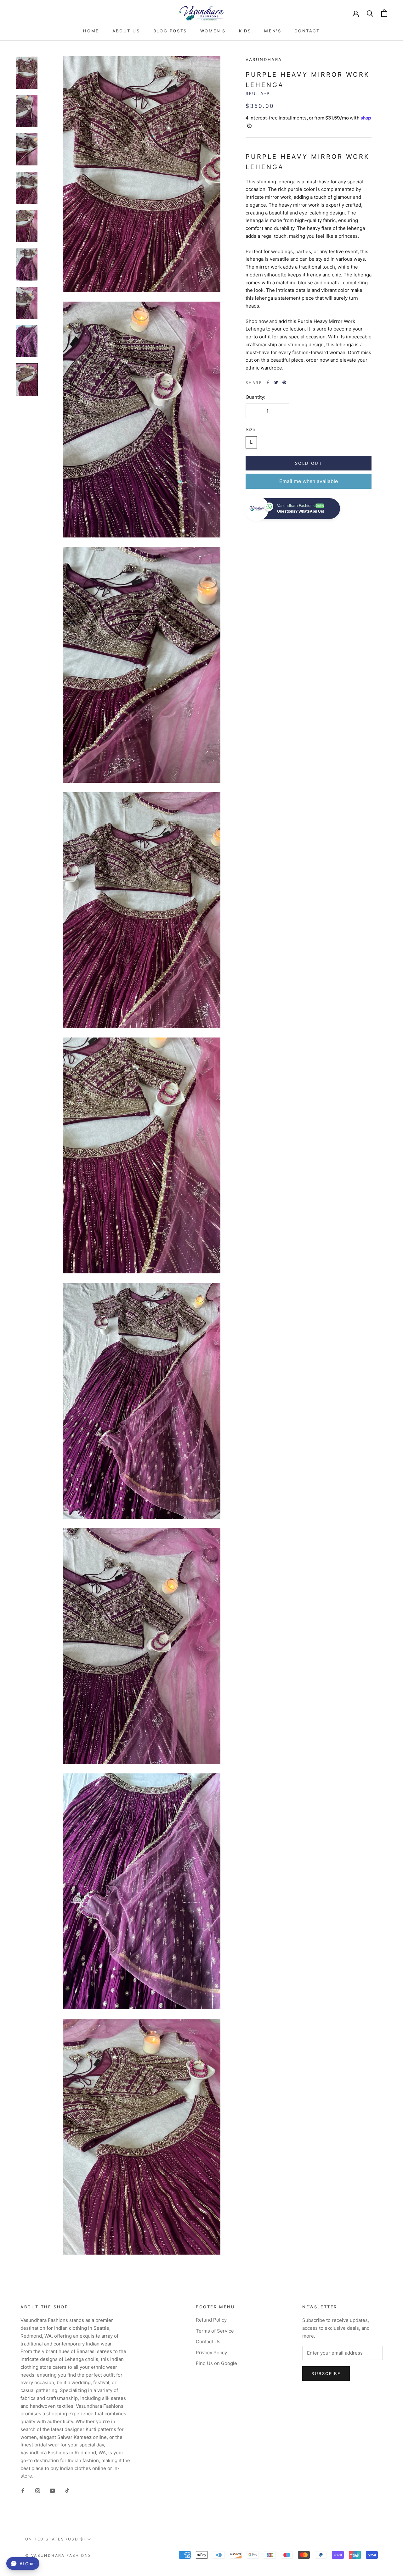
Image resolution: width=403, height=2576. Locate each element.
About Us (126, 31)
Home (91, 31)
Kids (245, 31)
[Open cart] (384, 13)
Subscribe (326, 2373)
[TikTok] (67, 2490)
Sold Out (309, 463)
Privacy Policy (211, 2353)
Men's (273, 31)
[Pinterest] (284, 382)
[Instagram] (38, 2490)
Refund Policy (211, 2320)
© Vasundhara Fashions (58, 2555)
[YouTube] (52, 2490)
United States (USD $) (55, 2539)
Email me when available (309, 481)
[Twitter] (276, 382)
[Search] (370, 13)
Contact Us (208, 2342)
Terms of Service (215, 2331)
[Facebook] (268, 382)
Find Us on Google (216, 2363)
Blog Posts (170, 31)
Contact (307, 31)
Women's (213, 31)
